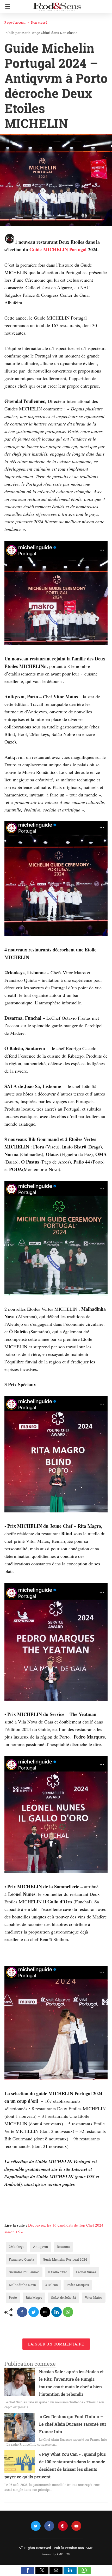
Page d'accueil (15, 22)
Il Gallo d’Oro (58, 2272)
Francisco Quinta (21, 2259)
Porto (13, 2297)
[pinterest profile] (63, 2526)
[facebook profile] (49, 2526)
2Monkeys (17, 2247)
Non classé (39, 22)
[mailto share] (45, 2312)
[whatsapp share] (68, 2312)
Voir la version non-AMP (74, 2548)
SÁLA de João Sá (64, 2297)
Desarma (63, 2247)
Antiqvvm (41, 2247)
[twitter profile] (36, 2526)
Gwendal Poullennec (24, 2272)
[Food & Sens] (57, 5)
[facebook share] (22, 2312)
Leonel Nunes (86, 2272)
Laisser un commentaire (56, 2344)
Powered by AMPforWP (56, 2554)
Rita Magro (34, 2297)
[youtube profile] (76, 2526)
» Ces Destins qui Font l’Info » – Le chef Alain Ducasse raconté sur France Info (73, 2424)
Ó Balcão (51, 2285)
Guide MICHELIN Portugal (58, 249)
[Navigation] (6, 6)
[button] (28, 2570)
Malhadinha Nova (22, 2285)
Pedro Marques (78, 2285)
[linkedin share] (57, 2312)
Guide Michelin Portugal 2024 (65, 2259)
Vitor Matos (94, 2297)
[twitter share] (34, 2312)
